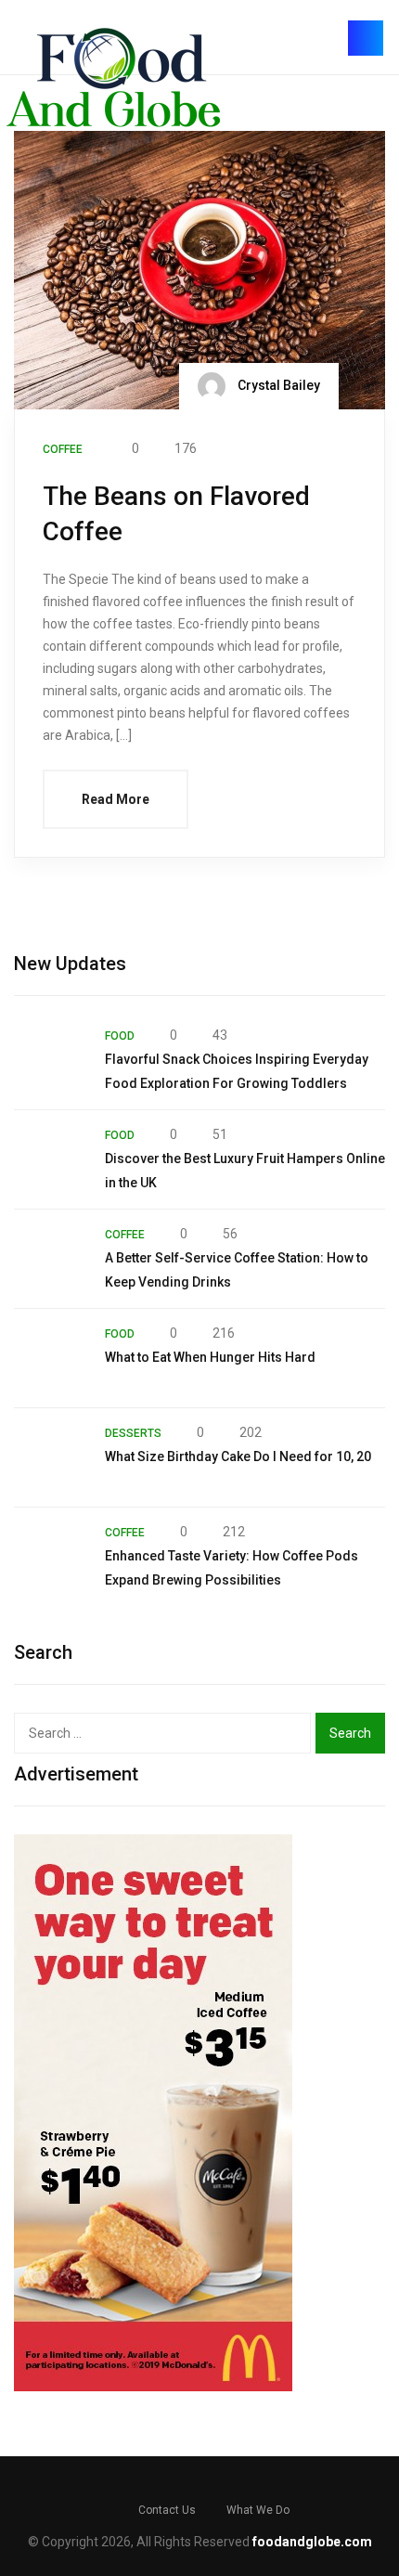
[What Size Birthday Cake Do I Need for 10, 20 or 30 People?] (50, 1457)
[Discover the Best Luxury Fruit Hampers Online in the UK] (50, 1159)
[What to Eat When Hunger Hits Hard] (50, 1358)
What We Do (258, 2510)
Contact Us (167, 2510)
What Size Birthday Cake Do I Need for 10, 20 (238, 1456)
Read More (116, 799)
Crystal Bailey (277, 385)
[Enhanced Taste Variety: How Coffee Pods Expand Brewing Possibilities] (50, 1557)
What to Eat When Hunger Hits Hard (210, 1357)
